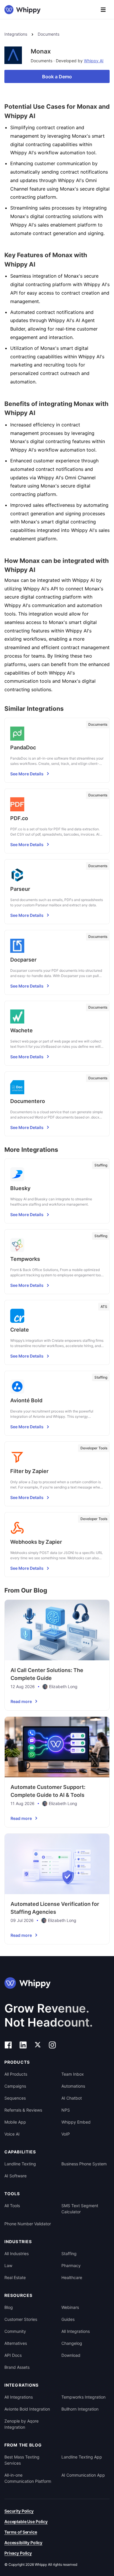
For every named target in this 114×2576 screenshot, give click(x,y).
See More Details (27, 774)
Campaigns (15, 2086)
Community (15, 2331)
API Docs (13, 2355)
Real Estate (15, 2277)
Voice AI (12, 2134)
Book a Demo (57, 77)
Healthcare (72, 2277)
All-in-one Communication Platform (28, 2478)
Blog (9, 2307)
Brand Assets (17, 2367)
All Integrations (76, 2331)
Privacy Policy (18, 2553)
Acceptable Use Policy (26, 2521)
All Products (16, 2074)
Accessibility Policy (23, 2543)
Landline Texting (20, 2164)
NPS (66, 2110)
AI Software (15, 2176)
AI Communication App (83, 2475)
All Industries (17, 2253)
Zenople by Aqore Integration (21, 2424)
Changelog (72, 2343)
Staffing (69, 2253)
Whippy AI (94, 61)
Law (8, 2265)
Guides (68, 2319)
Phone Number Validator (28, 2224)
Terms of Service (21, 2532)
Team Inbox (73, 2074)
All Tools (12, 2206)
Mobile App (15, 2122)
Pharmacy (71, 2265)
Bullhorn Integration (80, 2409)
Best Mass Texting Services (22, 2460)
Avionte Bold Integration (27, 2409)
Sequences (15, 2098)
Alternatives (16, 2343)
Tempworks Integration (83, 2397)
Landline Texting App (82, 2457)
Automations (73, 2086)
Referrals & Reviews (23, 2110)
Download (71, 2355)
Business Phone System (84, 2164)
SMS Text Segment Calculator (80, 2209)
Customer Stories (21, 2319)
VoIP (66, 2134)
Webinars (70, 2307)
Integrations (16, 34)
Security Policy (19, 2511)
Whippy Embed (76, 2122)
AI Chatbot (72, 2098)
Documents (49, 34)
